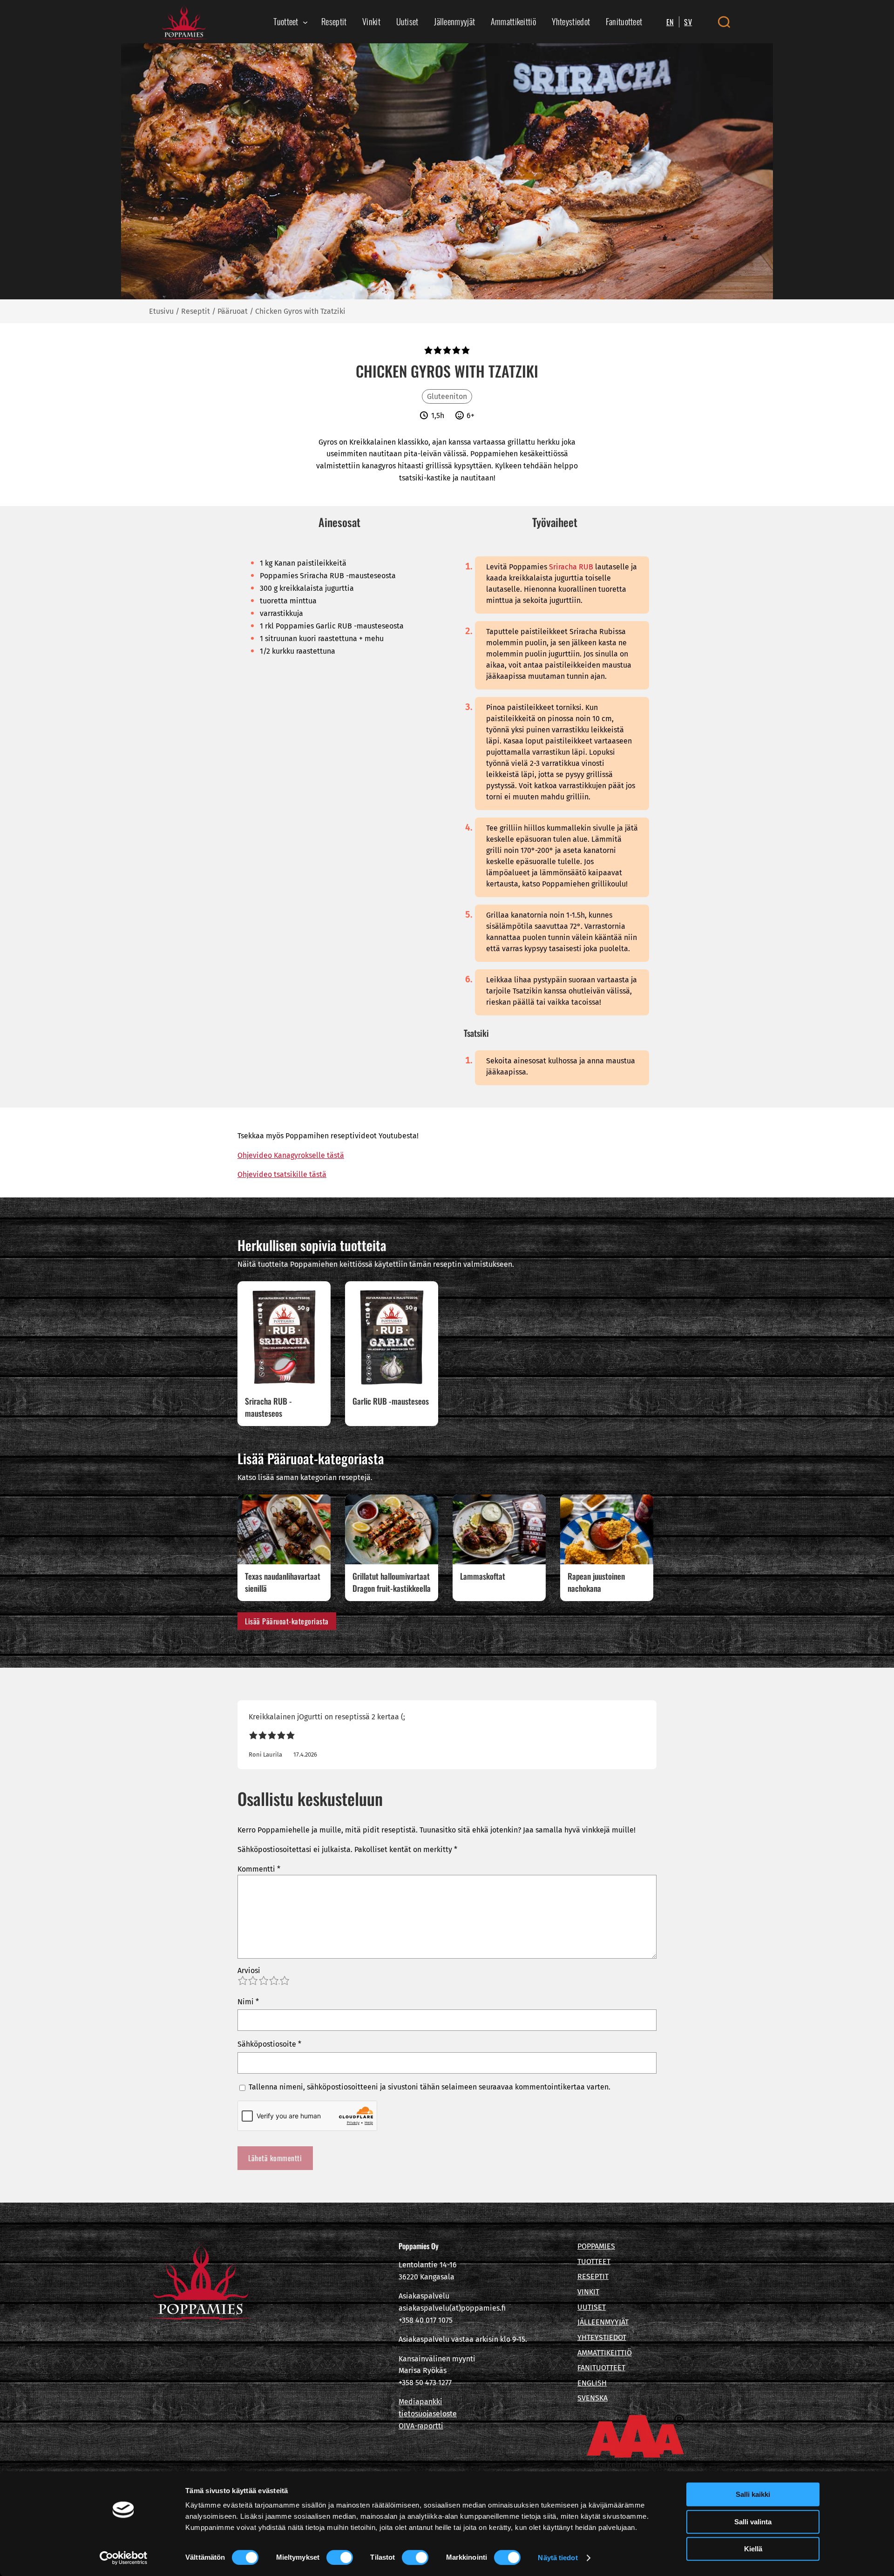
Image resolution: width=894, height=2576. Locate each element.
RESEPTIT (593, 2276)
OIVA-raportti (421, 2426)
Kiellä (753, 2549)
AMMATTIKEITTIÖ (605, 2353)
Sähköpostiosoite (269, 2044)
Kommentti (259, 1869)
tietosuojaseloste (428, 2414)
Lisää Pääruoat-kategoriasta (287, 1621)
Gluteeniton (447, 396)
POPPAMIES (596, 2246)
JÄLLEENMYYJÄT (603, 2322)
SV (688, 22)
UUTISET (592, 2307)
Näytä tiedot (558, 2558)
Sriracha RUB (571, 567)
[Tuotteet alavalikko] (305, 22)
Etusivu (161, 311)
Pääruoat (233, 311)
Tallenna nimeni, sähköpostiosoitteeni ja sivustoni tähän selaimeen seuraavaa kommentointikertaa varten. (430, 2087)
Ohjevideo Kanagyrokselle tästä (291, 1155)
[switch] (340, 2557)
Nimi (248, 2002)
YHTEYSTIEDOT (602, 2337)
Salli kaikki (753, 2494)
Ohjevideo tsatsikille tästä (282, 1174)
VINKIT (588, 2292)
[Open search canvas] (724, 22)
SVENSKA (593, 2398)
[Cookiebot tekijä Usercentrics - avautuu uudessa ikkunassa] (124, 2558)
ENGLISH (592, 2383)
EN (670, 22)
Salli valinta (753, 2522)
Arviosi (249, 1971)
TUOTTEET (594, 2262)
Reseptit (196, 311)
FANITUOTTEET (601, 2368)
